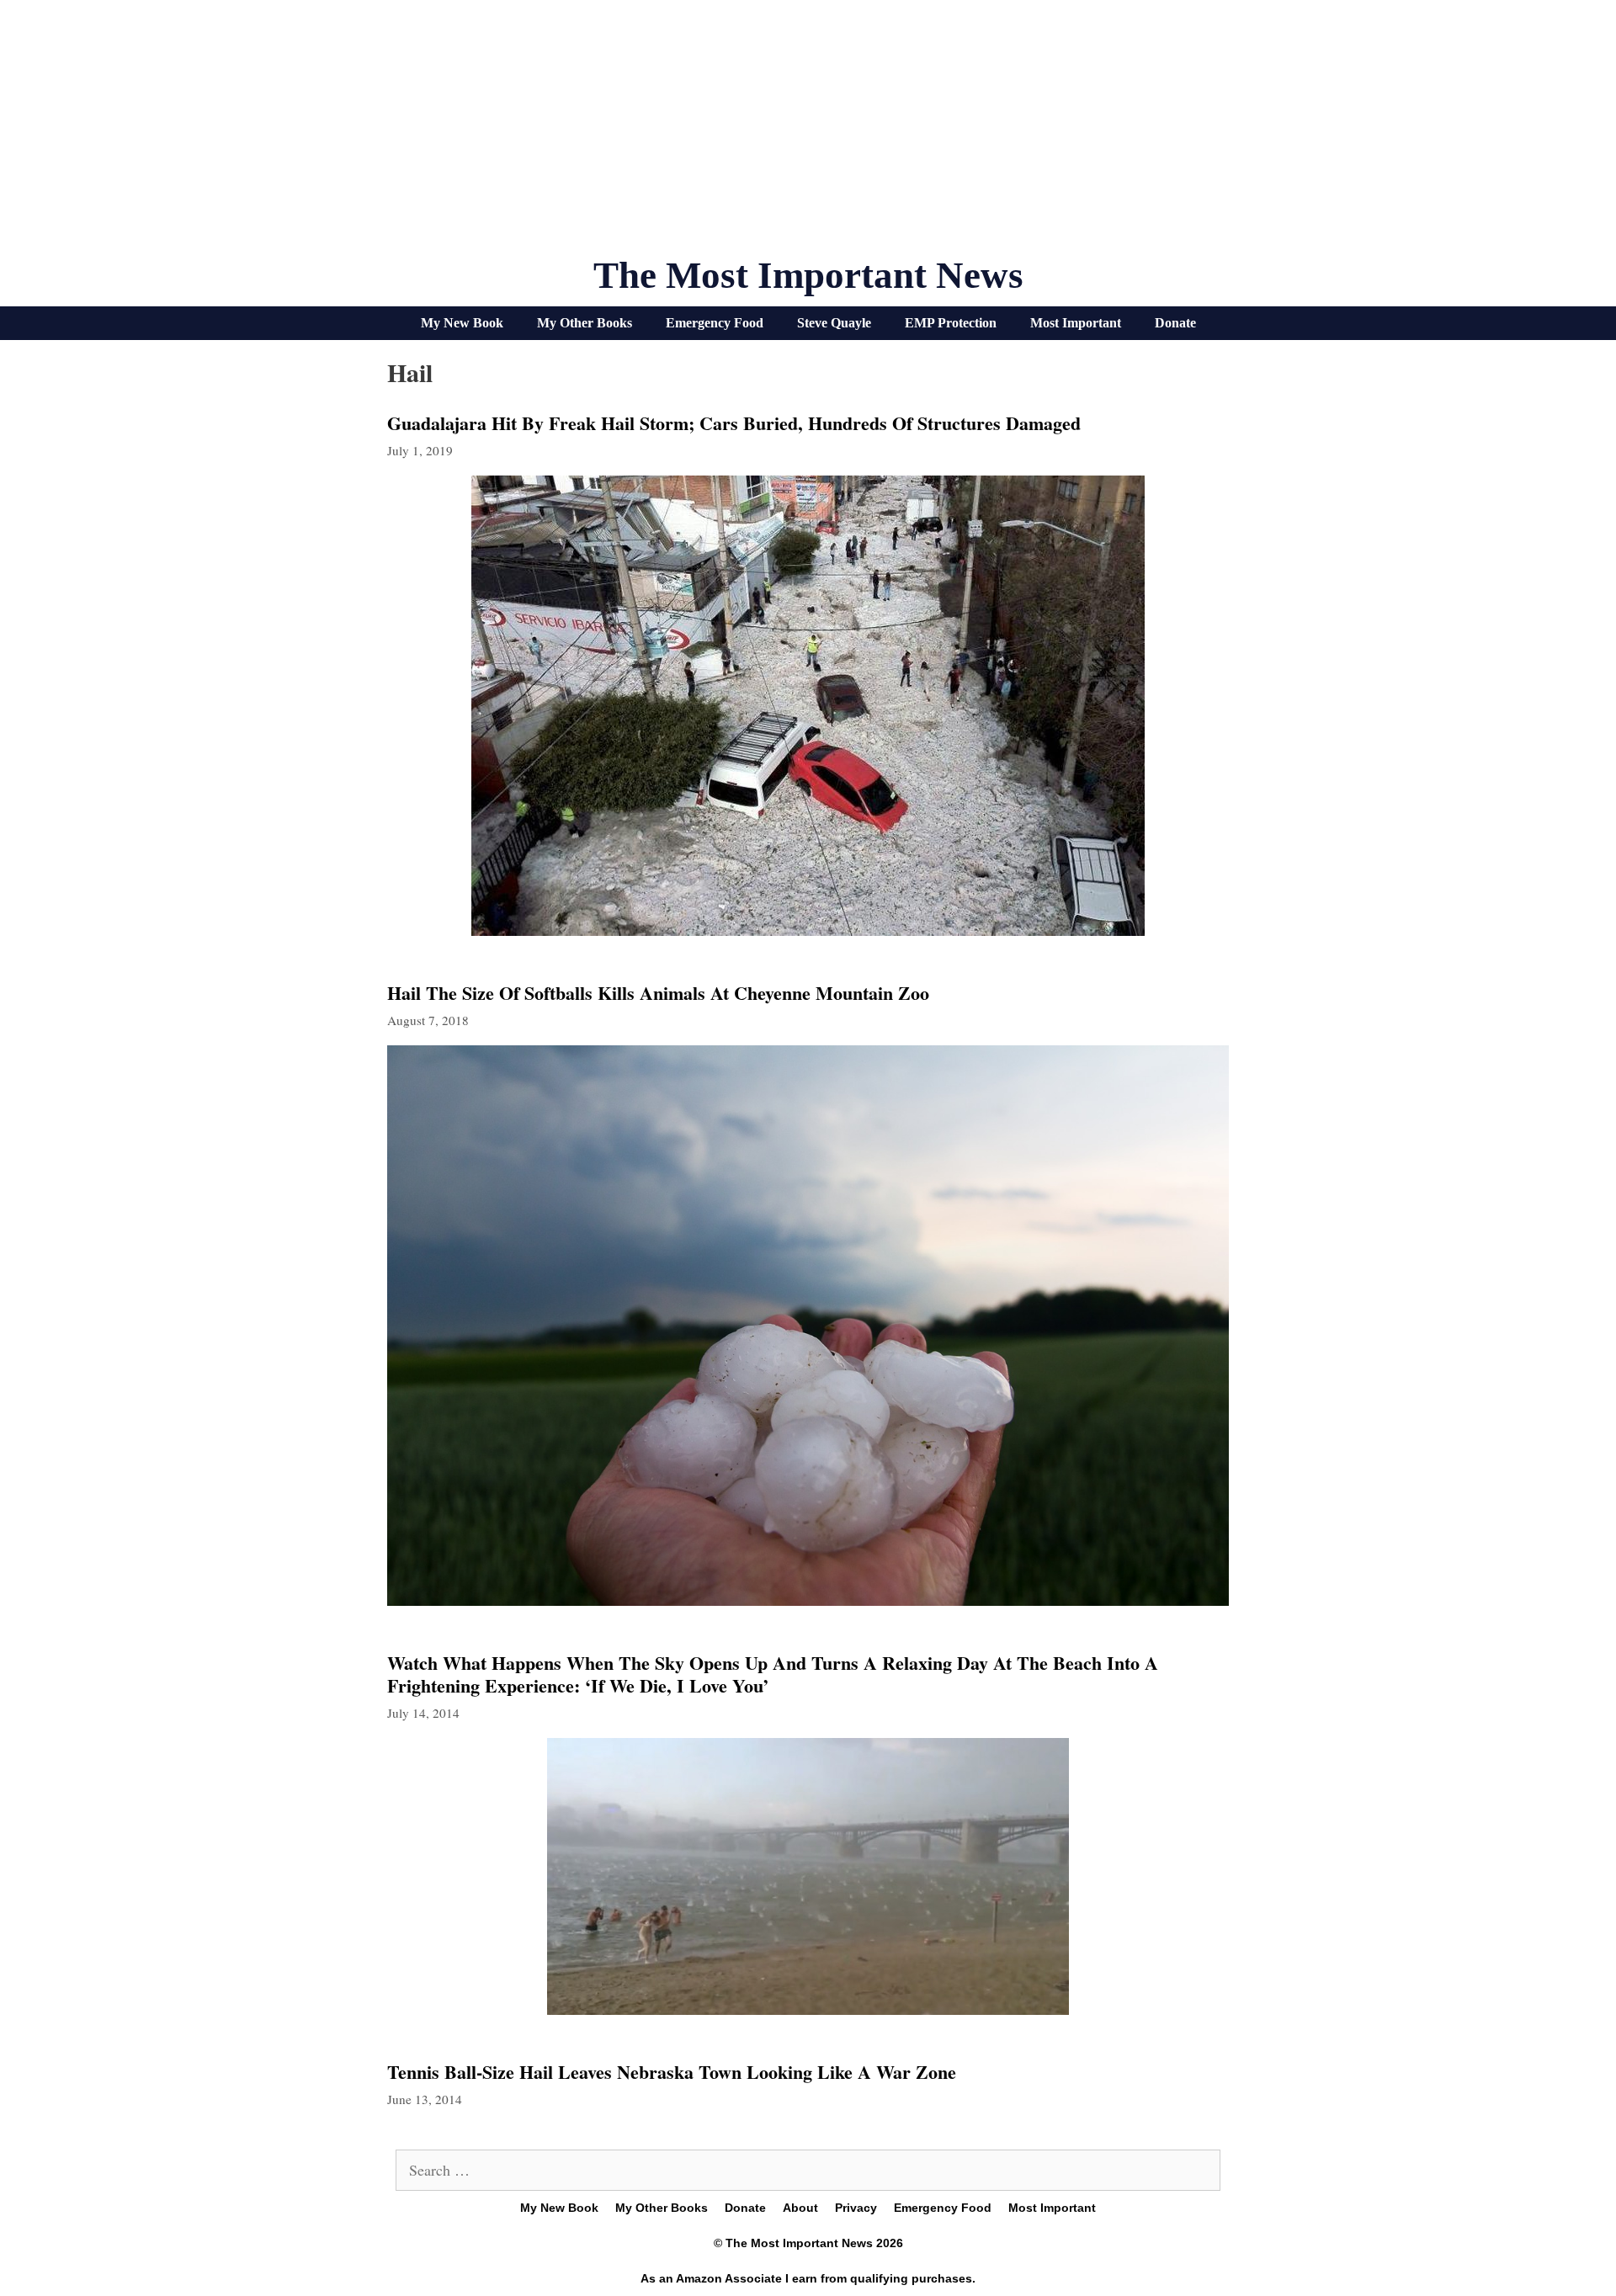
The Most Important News (808, 275)
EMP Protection (951, 323)
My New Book (462, 323)
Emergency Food (715, 323)
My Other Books (585, 323)
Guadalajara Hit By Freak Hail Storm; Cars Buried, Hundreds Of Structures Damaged (734, 423)
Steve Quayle (834, 323)
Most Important (1076, 323)
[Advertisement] (808, 135)
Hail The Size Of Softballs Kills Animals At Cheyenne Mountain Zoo (658, 993)
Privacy (856, 2208)
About (800, 2208)
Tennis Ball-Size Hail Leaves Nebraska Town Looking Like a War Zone (672, 2072)
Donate (1175, 323)
